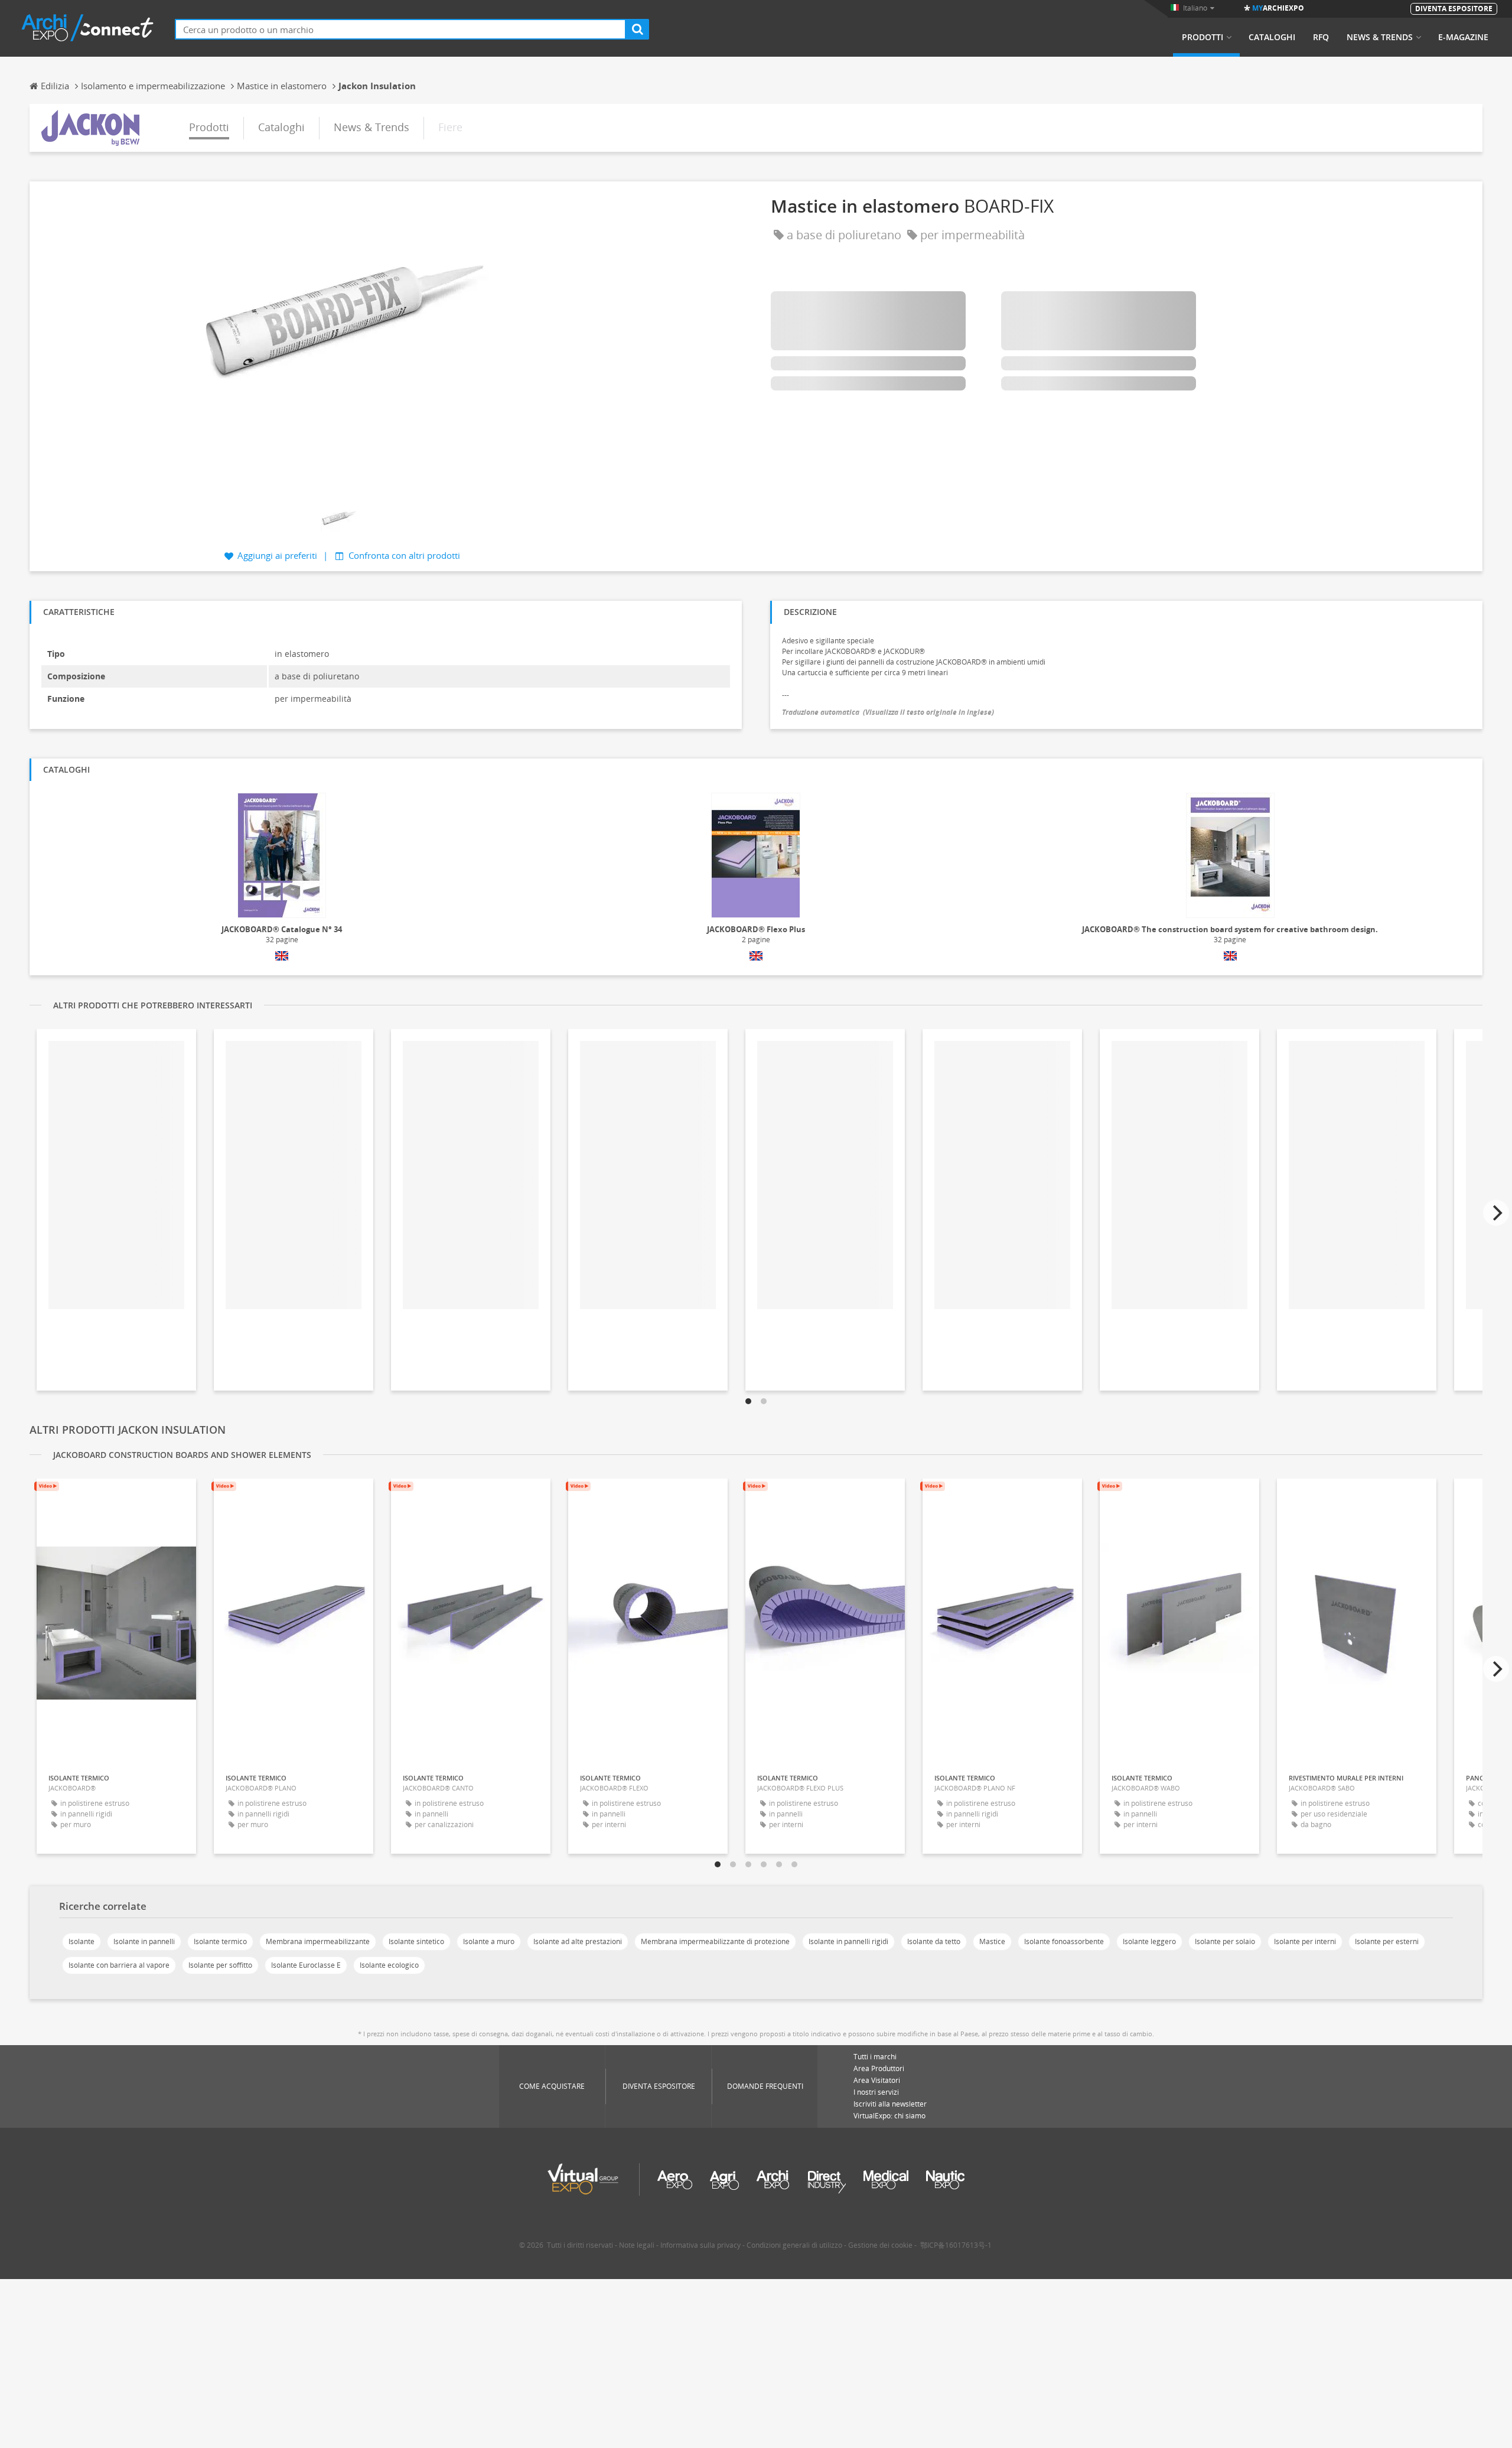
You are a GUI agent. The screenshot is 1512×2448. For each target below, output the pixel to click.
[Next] (1496, 1213)
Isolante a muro (489, 1941)
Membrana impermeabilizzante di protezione (715, 1941)
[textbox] (400, 29)
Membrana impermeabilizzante (318, 1941)
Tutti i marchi (875, 2057)
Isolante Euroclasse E (306, 1965)
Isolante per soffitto (220, 1965)
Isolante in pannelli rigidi (848, 1941)
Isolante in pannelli (144, 1941)
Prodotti (1203, 37)
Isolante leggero (1149, 1941)
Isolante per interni (1305, 1941)
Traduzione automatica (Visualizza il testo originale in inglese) (888, 712)
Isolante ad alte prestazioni (578, 1941)
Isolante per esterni (1387, 1941)
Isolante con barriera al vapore (119, 1965)
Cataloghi (1272, 37)
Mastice (992, 1941)
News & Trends (1380, 37)
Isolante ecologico (389, 1965)
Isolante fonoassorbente (1064, 1941)
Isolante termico (220, 1941)
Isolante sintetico (416, 1941)
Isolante (82, 1941)
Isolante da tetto (934, 1941)
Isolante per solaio (1225, 1941)
